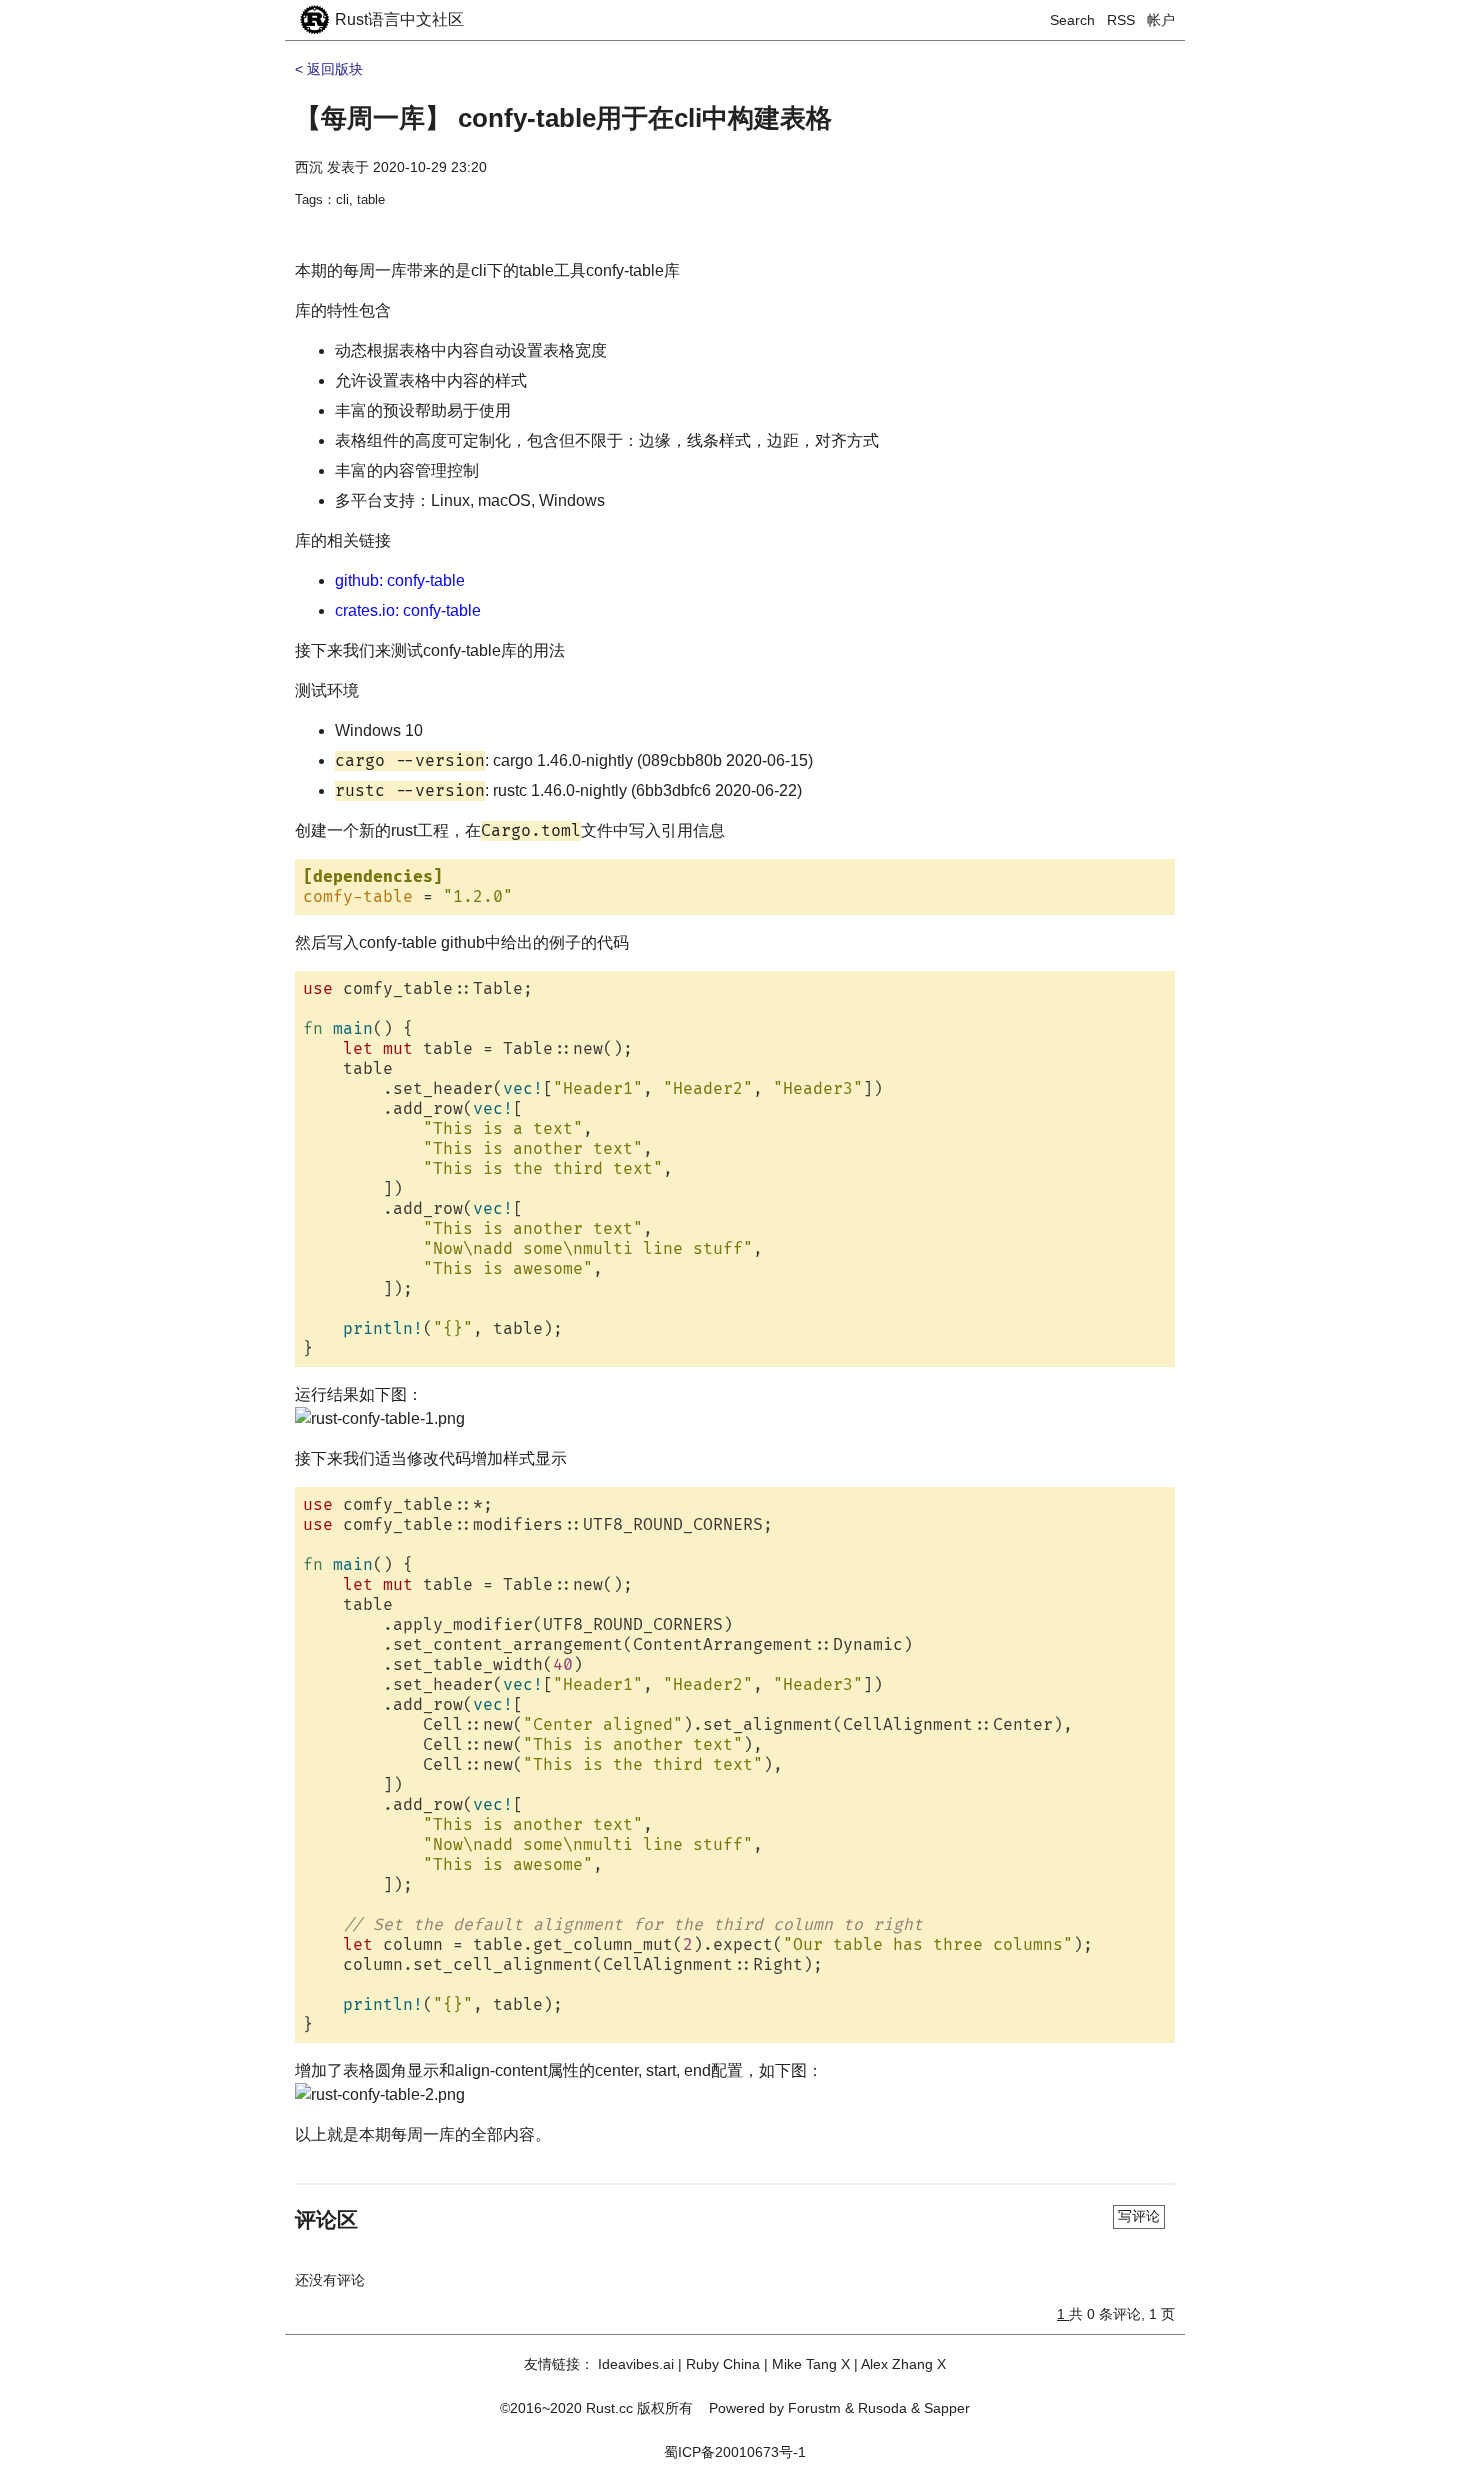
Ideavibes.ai (636, 2364)
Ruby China (723, 2364)
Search (1072, 20)
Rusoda (882, 2408)
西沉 (309, 167)
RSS (1121, 20)
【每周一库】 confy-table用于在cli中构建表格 (563, 118)
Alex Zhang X (903, 2364)
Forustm (814, 2408)
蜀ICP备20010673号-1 (735, 2452)
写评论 (1139, 2216)
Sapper (947, 2408)
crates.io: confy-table (408, 610)
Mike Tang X (811, 2364)
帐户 (1161, 20)
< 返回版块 (329, 69)
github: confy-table (400, 580)
